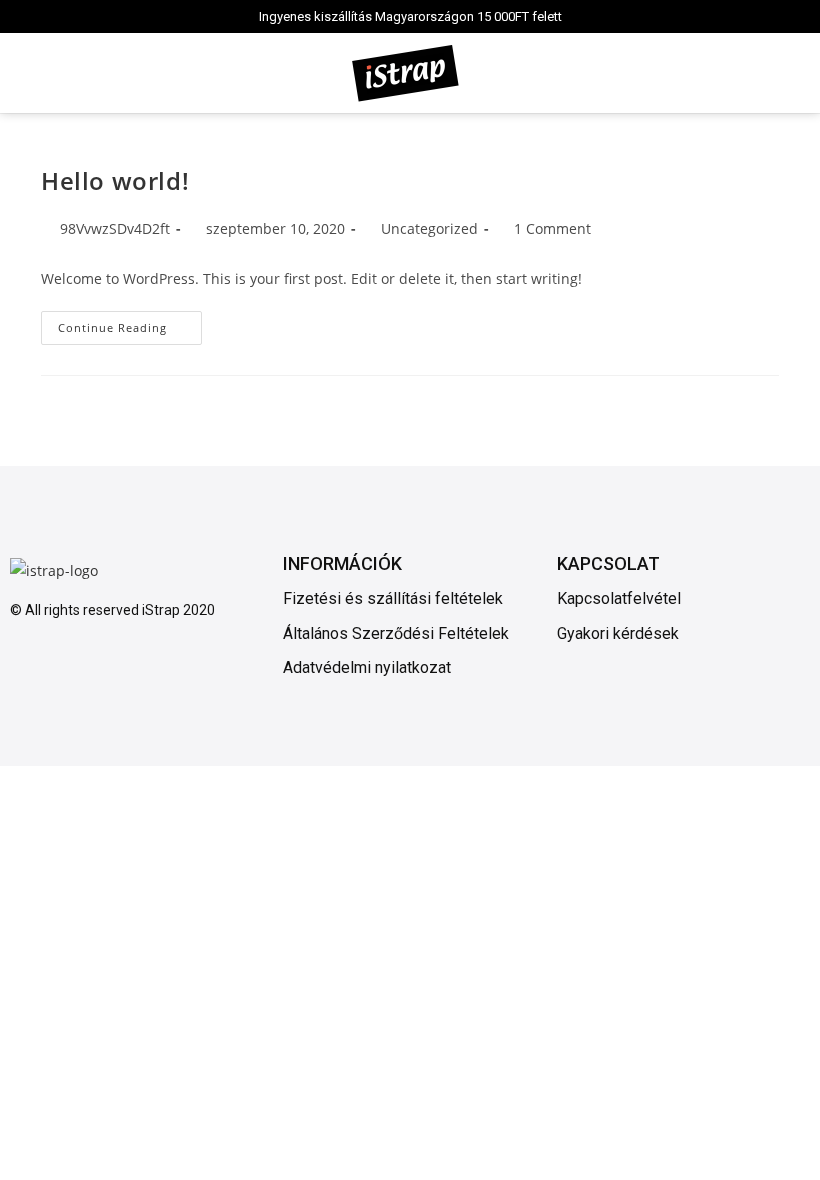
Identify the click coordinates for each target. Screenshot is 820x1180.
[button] (24, 73)
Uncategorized (429, 228)
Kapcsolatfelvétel (619, 598)
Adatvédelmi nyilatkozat (367, 667)
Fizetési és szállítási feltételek (393, 598)
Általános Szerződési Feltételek (396, 633)
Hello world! (115, 180)
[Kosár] (787, 73)
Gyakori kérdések (618, 633)
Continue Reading (130, 323)
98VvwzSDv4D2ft (115, 228)
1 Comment (552, 228)
